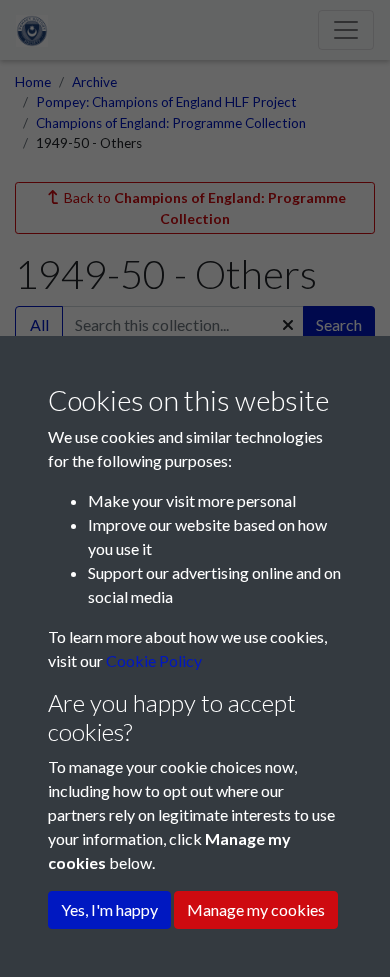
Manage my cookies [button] (256, 909)
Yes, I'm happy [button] (109, 909)
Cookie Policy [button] (154, 660)
